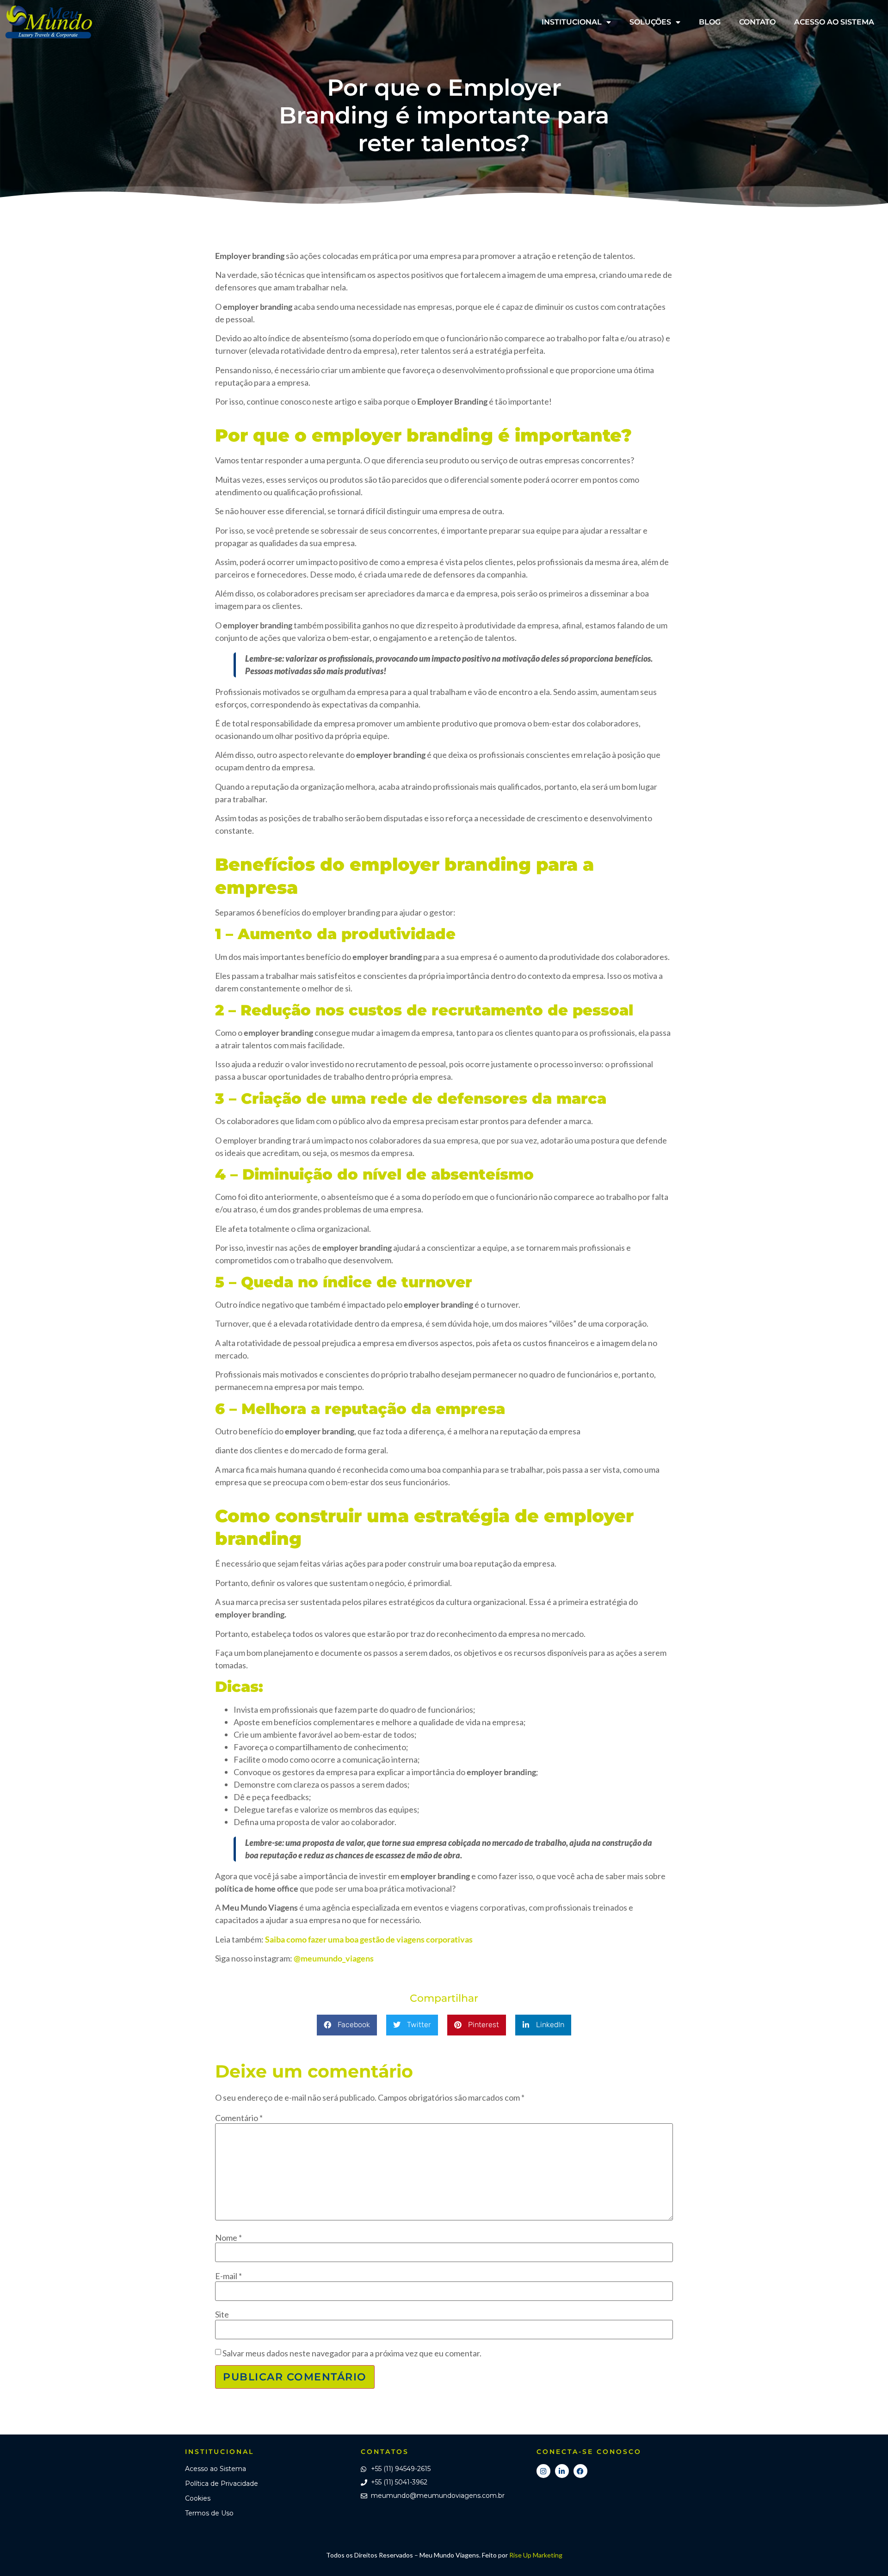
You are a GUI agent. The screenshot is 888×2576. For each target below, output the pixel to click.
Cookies (198, 2498)
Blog (710, 22)
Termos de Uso (209, 2513)
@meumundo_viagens (334, 1958)
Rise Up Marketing (536, 2555)
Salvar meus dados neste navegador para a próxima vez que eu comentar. (352, 2353)
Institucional (572, 22)
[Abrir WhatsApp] (865, 2553)
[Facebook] (580, 2471)
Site (222, 2314)
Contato (757, 22)
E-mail (228, 2276)
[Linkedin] (562, 2471)
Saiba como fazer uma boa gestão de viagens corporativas (369, 1939)
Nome (228, 2238)
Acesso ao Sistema (834, 22)
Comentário (239, 2118)
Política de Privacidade (222, 2484)
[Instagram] (543, 2471)
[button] (347, 2025)
